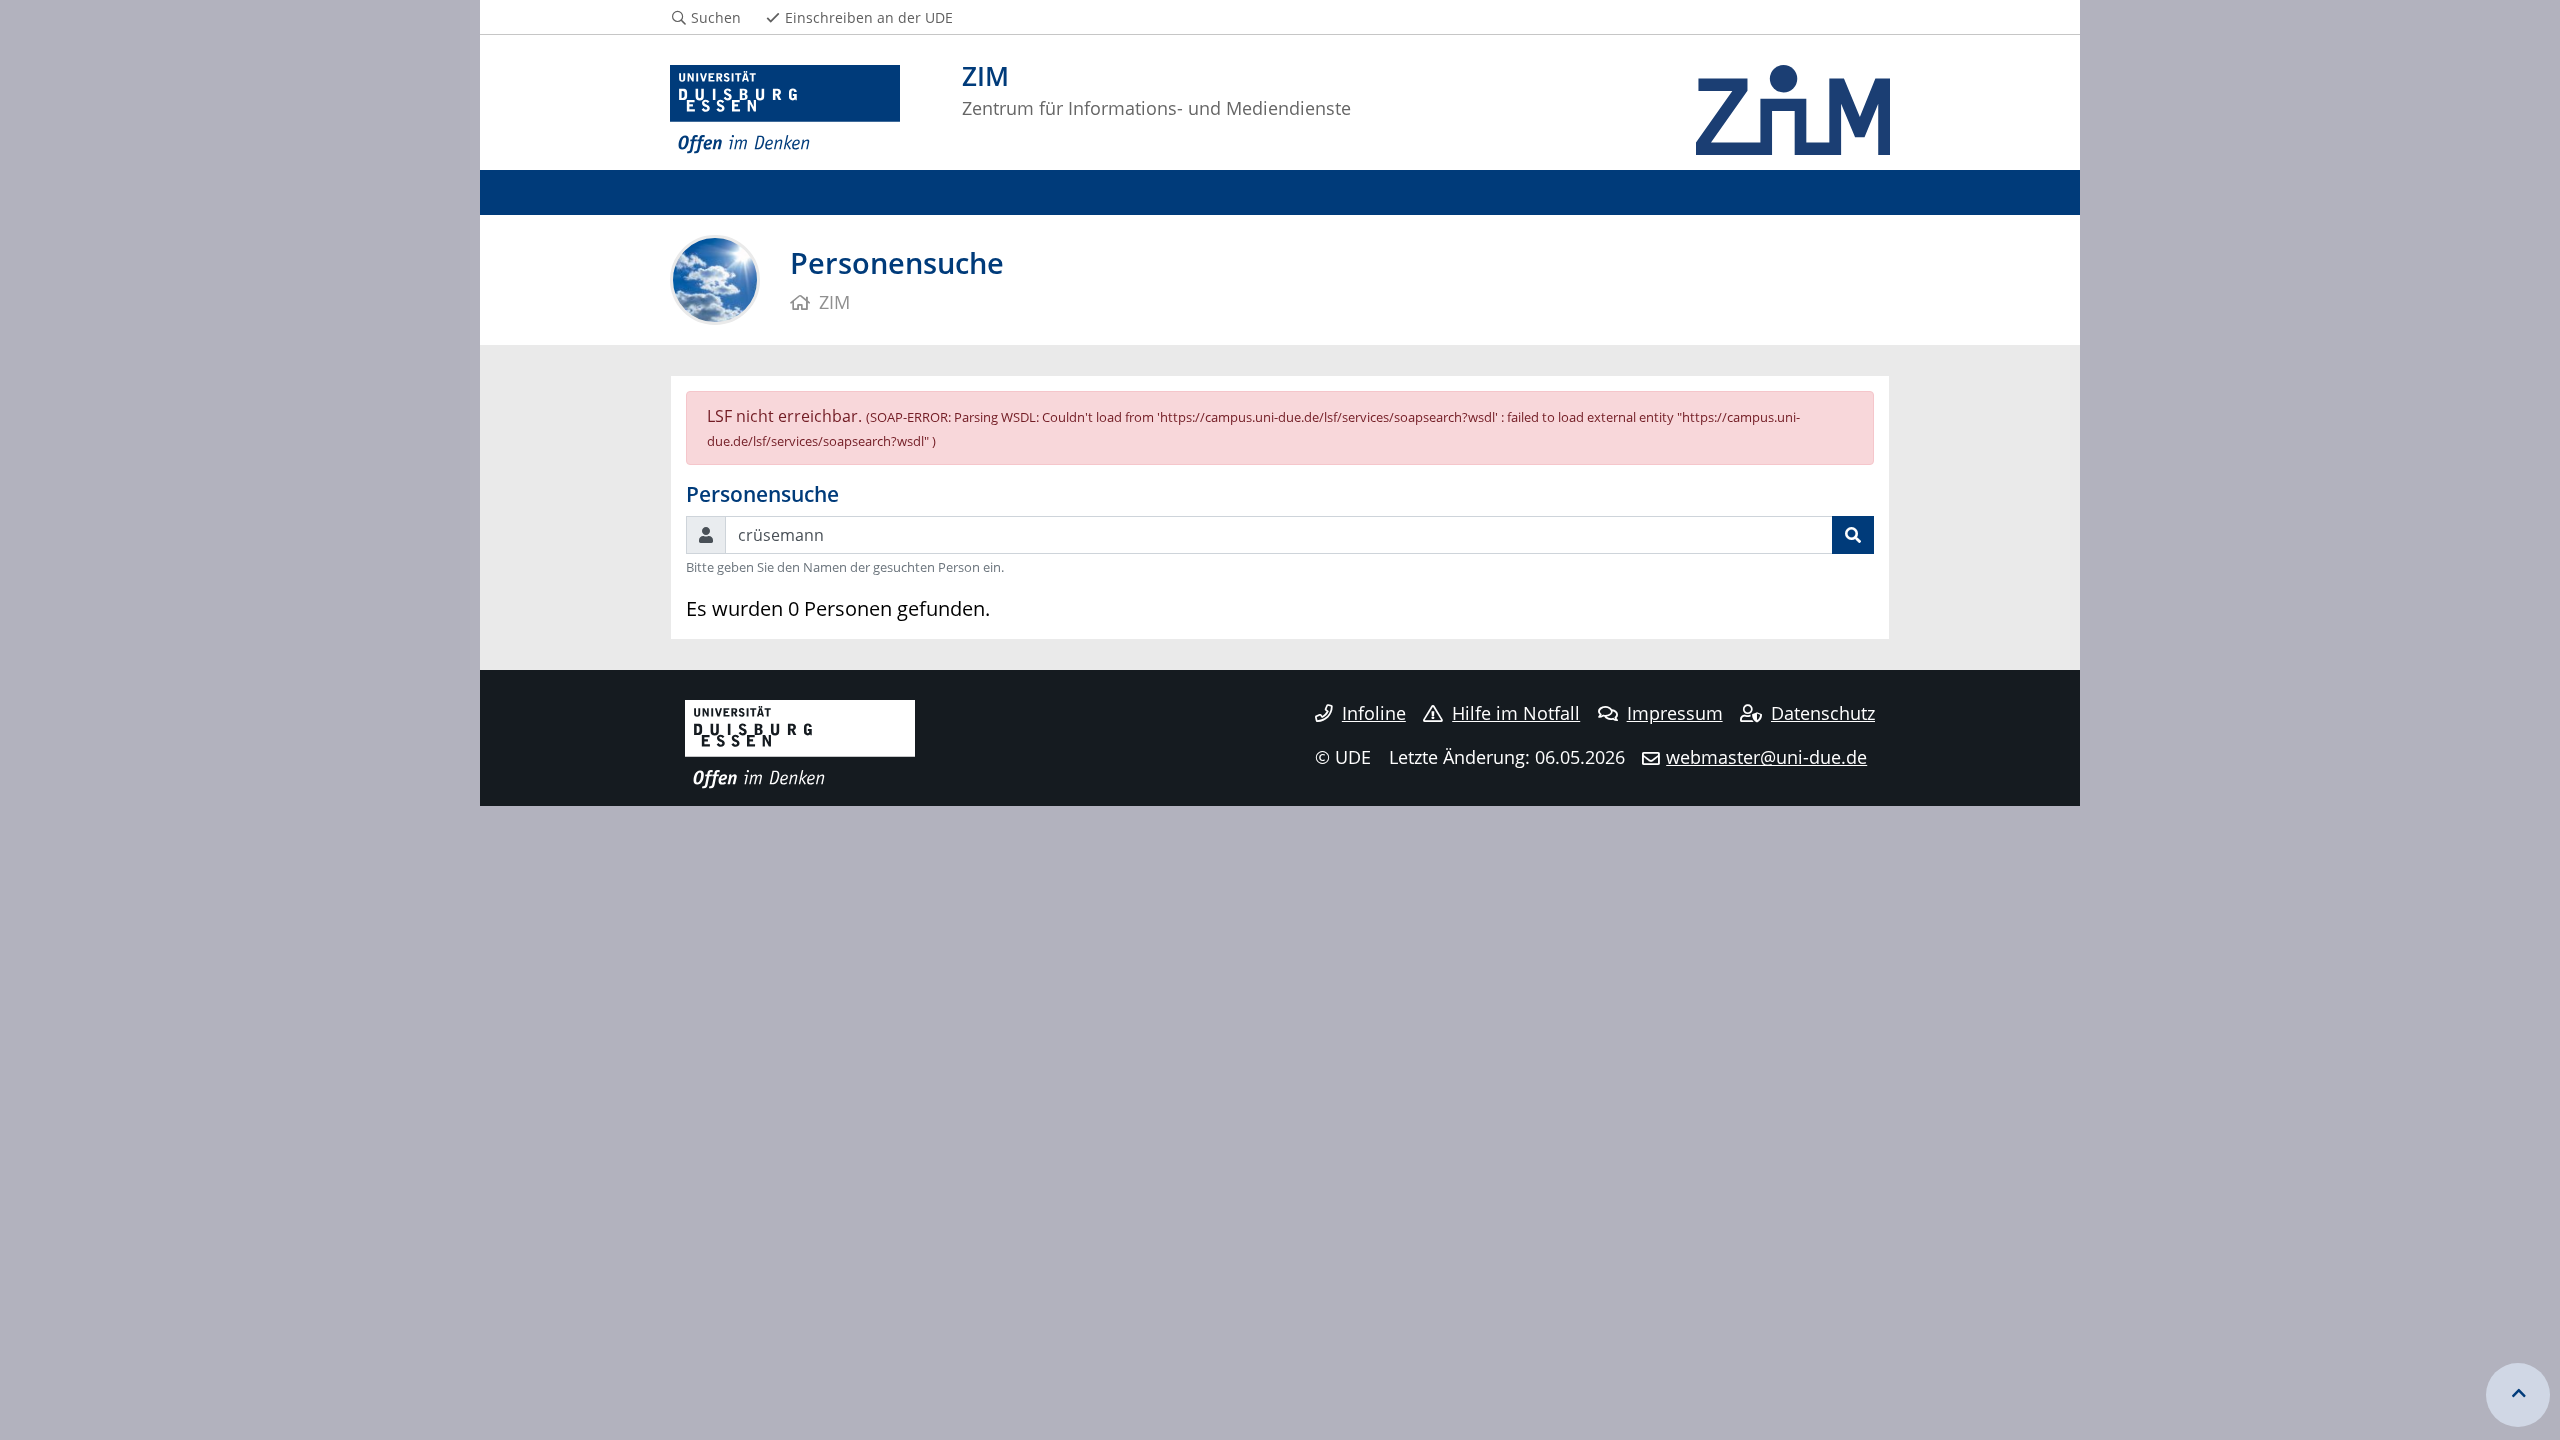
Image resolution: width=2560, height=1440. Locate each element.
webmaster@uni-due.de (1766, 757)
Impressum (1675, 713)
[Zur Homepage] (785, 110)
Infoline (1374, 713)
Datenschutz (1823, 713)
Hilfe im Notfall (1516, 713)
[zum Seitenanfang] (2518, 1395)
